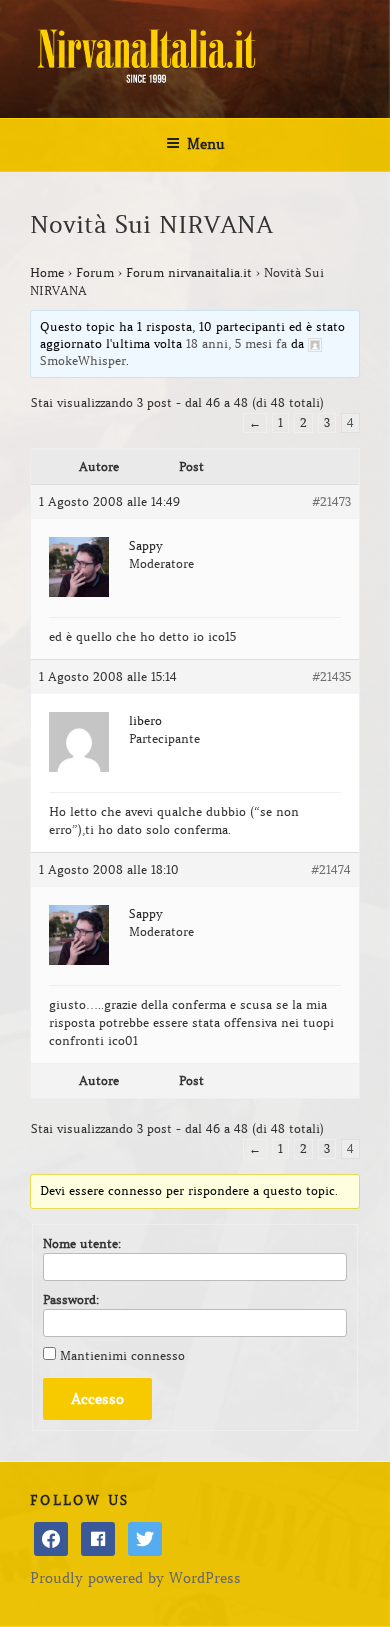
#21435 (331, 676)
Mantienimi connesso (122, 1355)
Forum (95, 272)
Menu (206, 144)
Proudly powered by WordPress (135, 1578)
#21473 (331, 501)
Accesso (97, 1399)
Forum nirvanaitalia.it (189, 272)
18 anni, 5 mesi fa (236, 343)
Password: (71, 1299)
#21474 (331, 869)
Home (47, 272)
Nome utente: (82, 1243)
